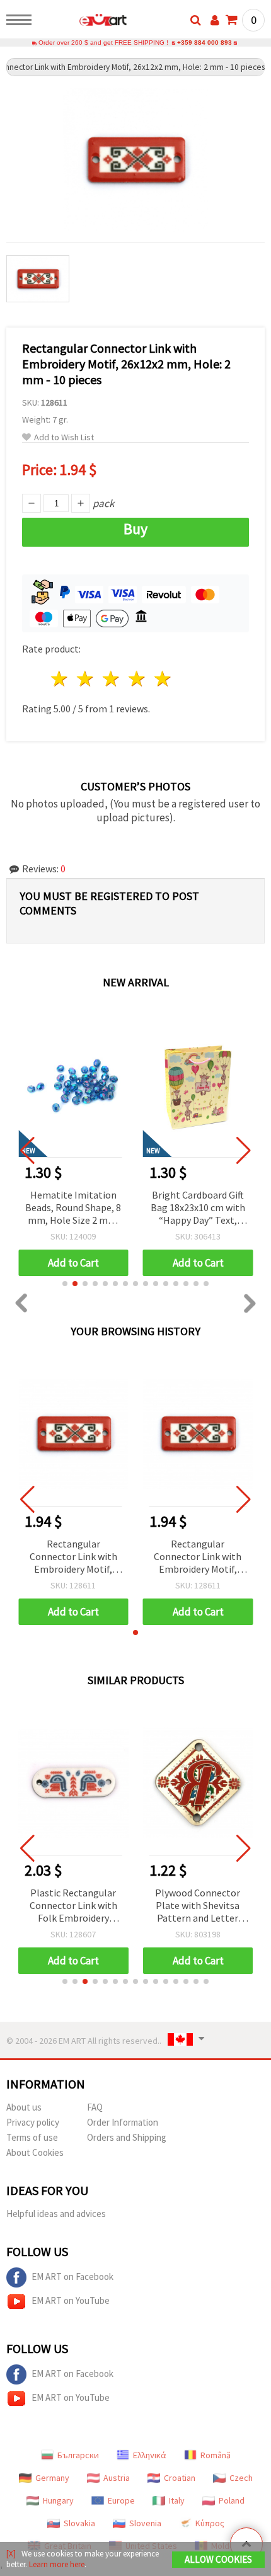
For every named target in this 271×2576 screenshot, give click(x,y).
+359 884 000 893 (205, 43)
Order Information (123, 2122)
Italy (177, 2500)
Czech (241, 2478)
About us (24, 2107)
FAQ (95, 2107)
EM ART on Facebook (72, 2277)
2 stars (86, 679)
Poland (232, 2500)
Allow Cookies (218, 2559)
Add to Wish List (64, 437)
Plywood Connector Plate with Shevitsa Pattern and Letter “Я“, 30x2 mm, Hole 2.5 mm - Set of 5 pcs (198, 1906)
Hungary (58, 2500)
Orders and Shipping (127, 2137)
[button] (65, 1284)
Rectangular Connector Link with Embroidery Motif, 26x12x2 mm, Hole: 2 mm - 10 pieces (73, 1557)
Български (78, 2455)
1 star (60, 679)
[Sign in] (215, 20)
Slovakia (79, 2523)
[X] (11, 2554)
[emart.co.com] (83, 22)
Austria (117, 2478)
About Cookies (35, 2152)
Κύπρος (210, 2523)
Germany (52, 2478)
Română (216, 2455)
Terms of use (32, 2137)
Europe (121, 2500)
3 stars (112, 679)
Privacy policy (33, 2122)
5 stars (163, 679)
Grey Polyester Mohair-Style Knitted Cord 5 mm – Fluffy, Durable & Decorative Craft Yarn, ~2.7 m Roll (200, 1208)
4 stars (137, 679)
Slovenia (145, 2523)
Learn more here (57, 2564)
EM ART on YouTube (71, 2300)
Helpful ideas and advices (56, 2214)
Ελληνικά (150, 2455)
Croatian (180, 2478)
